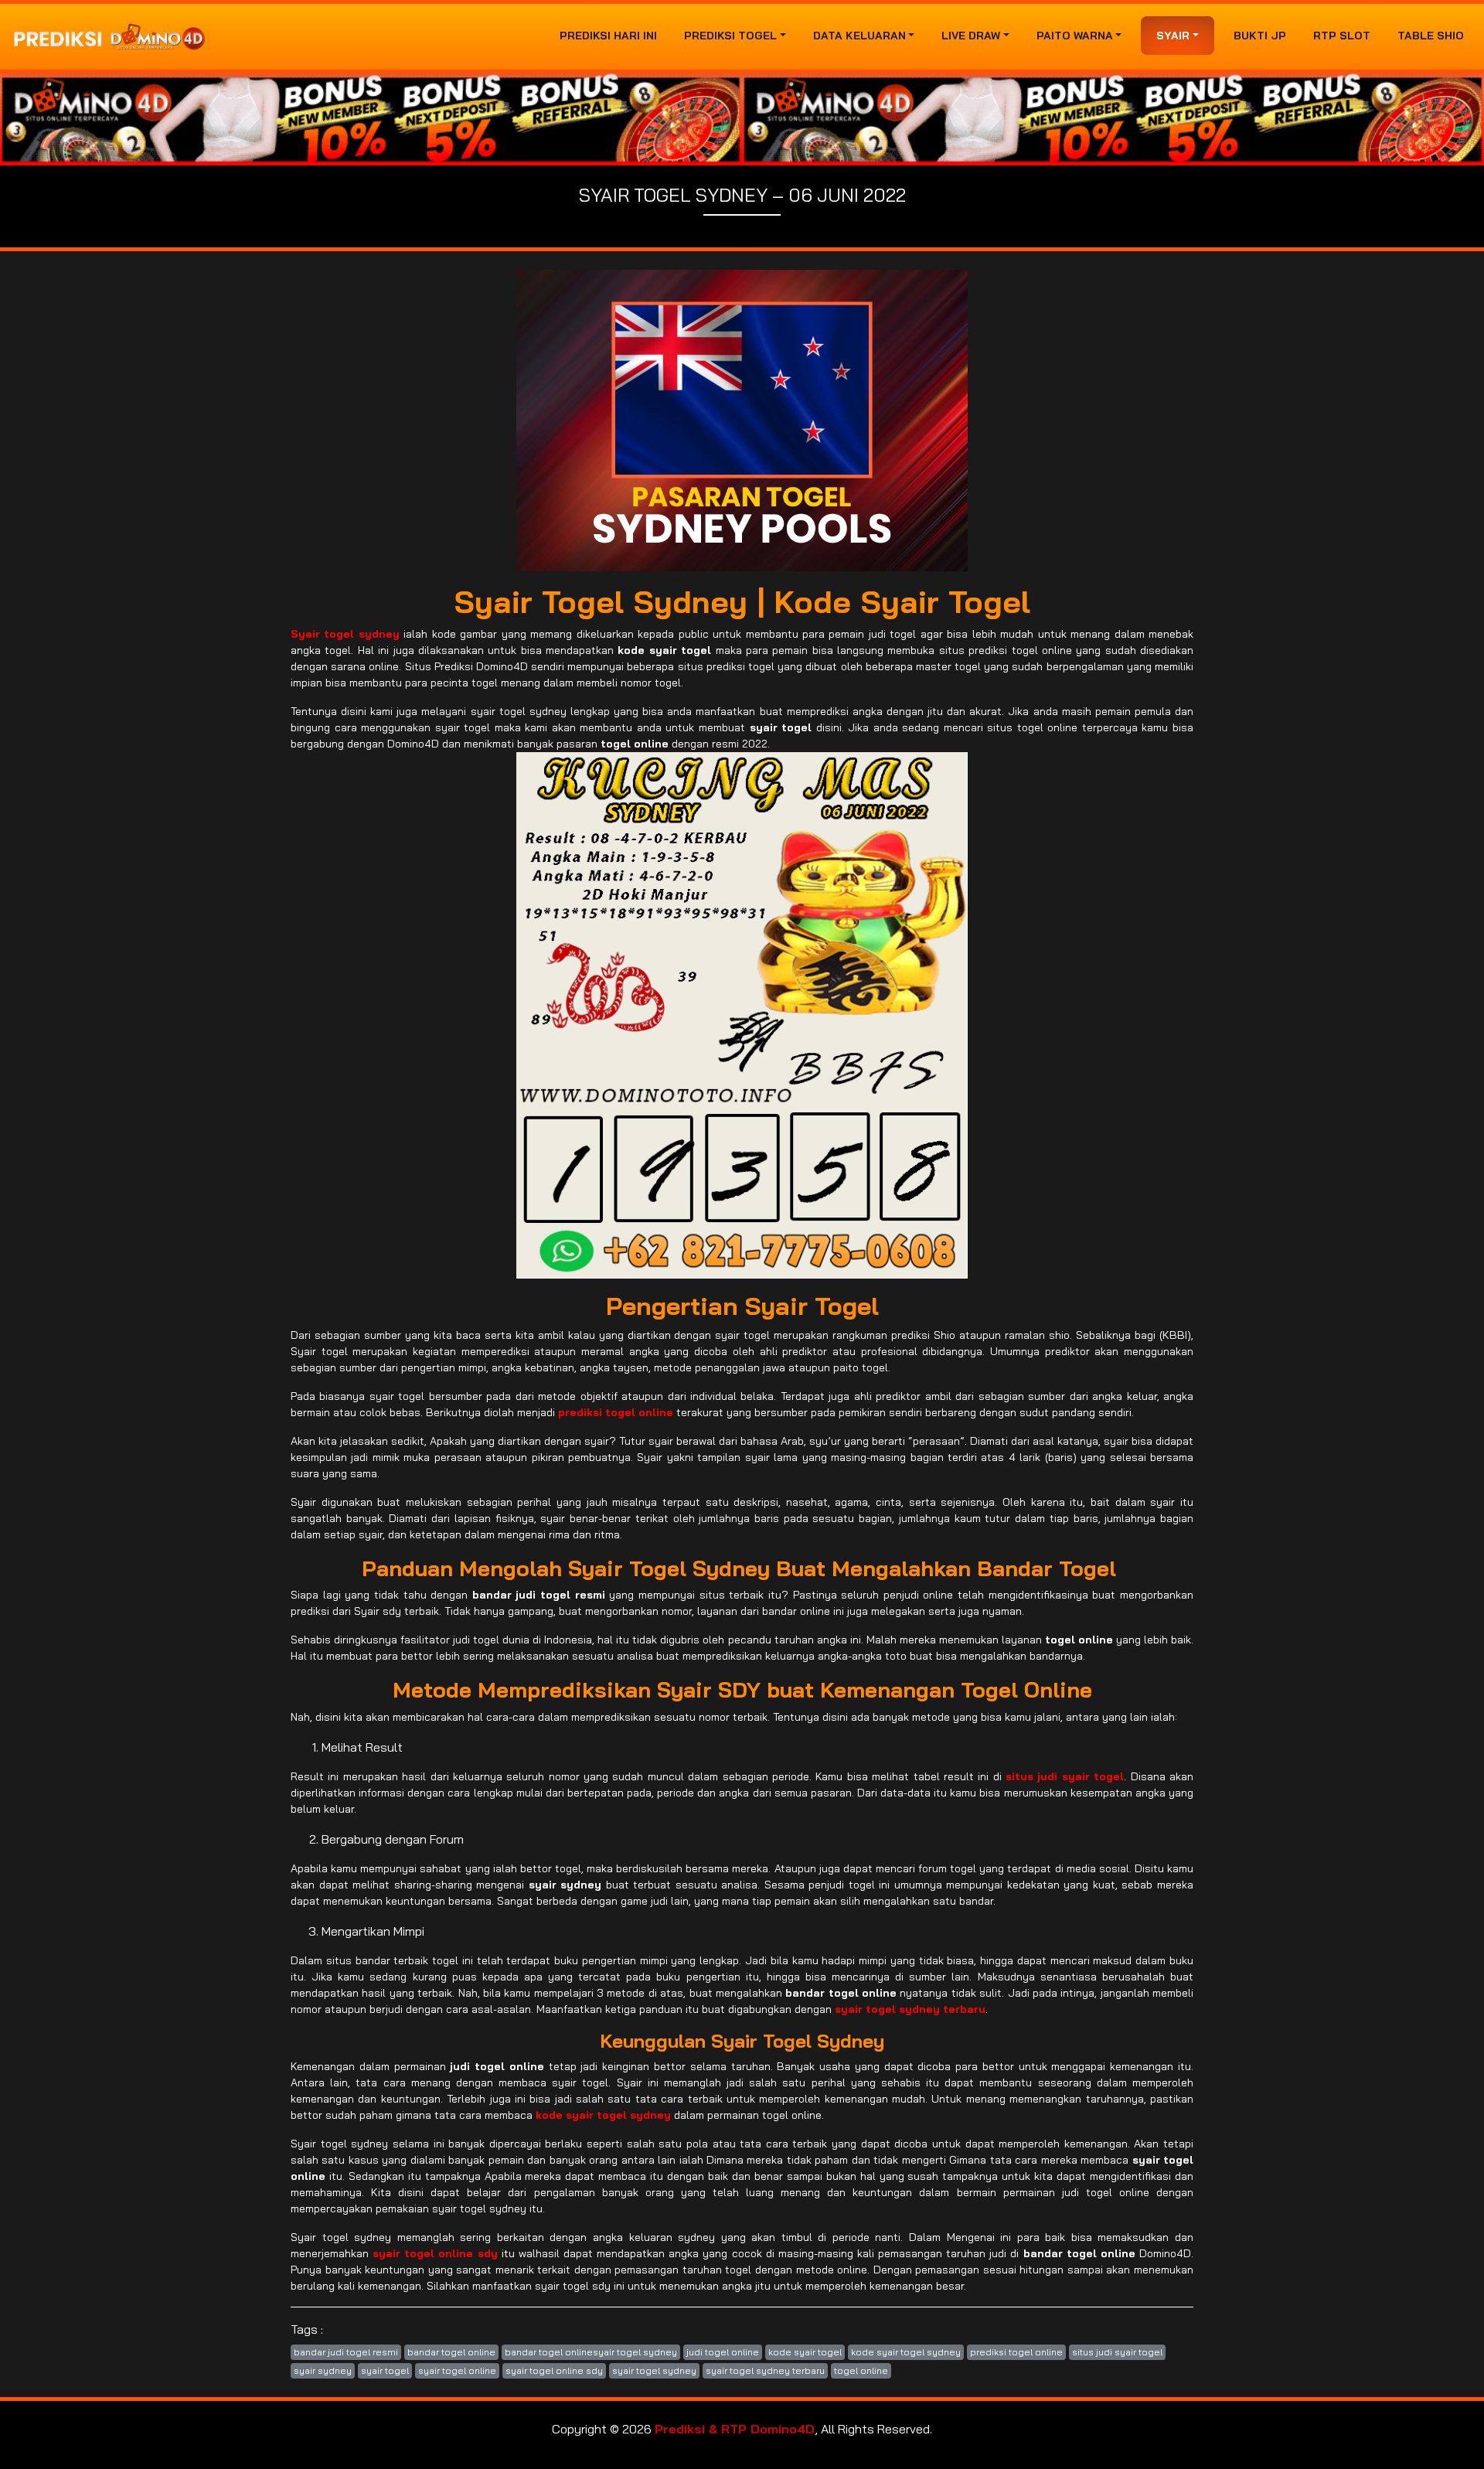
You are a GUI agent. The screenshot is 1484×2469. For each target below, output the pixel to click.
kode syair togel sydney (906, 2352)
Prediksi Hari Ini (608, 36)
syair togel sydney (654, 2370)
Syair (1173, 36)
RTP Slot (1342, 36)
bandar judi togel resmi (346, 2352)
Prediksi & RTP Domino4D (735, 2429)
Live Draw (971, 36)
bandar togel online (451, 2352)
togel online (861, 2370)
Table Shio (1431, 36)
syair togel (385, 2370)
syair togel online (457, 2370)
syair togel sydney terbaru (765, 2370)
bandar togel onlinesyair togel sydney (591, 2352)
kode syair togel (805, 2352)
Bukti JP (1260, 36)
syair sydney (323, 2370)
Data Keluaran (859, 36)
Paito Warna (1075, 36)
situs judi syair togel (1117, 2352)
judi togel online (723, 2352)
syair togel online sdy (554, 2370)
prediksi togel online (1016, 2352)
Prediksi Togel (730, 36)
